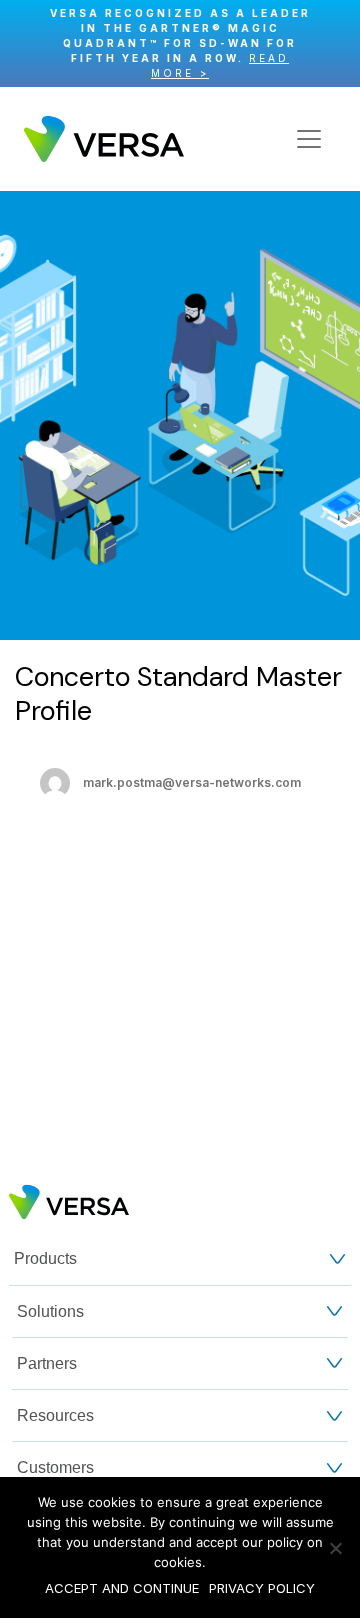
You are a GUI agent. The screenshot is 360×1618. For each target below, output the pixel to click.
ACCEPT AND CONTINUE (122, 1588)
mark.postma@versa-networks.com (192, 782)
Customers (55, 1467)
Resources (55, 1415)
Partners (47, 1363)
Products (45, 1258)
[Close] (334, 43)
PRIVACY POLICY (262, 1588)
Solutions (50, 1311)
